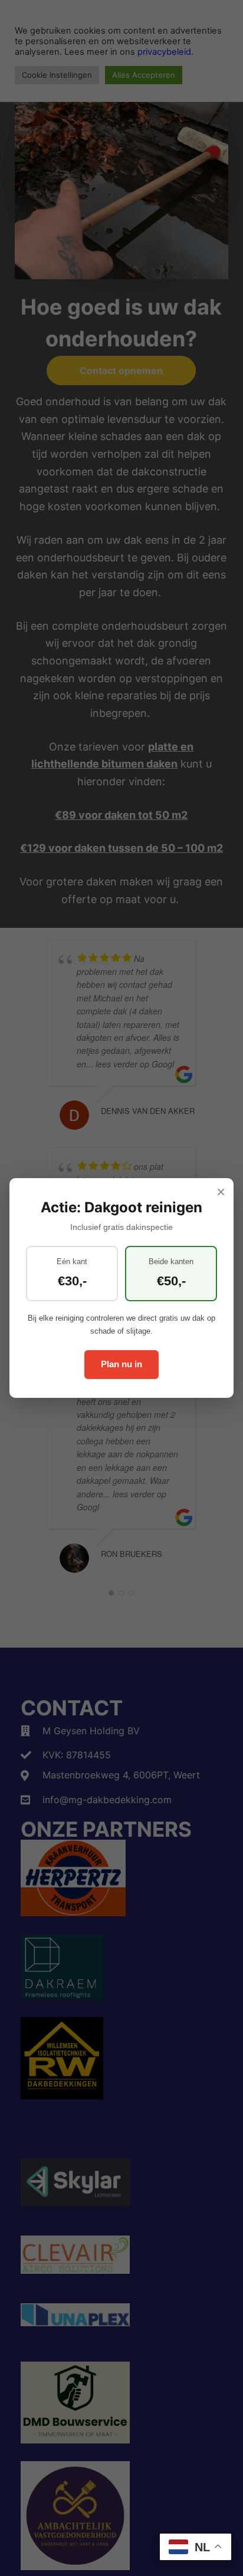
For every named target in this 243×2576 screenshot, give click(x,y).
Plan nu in (121, 1364)
